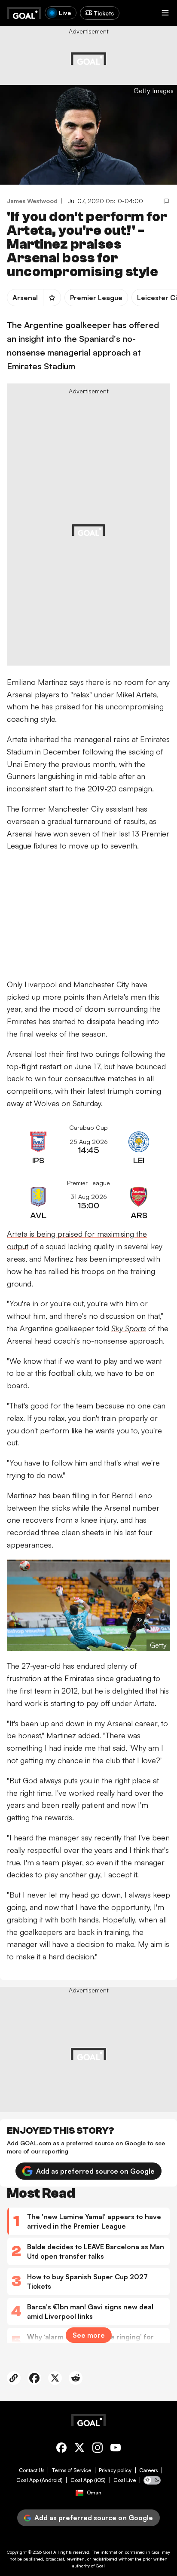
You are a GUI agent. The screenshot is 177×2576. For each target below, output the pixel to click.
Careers (148, 2470)
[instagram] (98, 2449)
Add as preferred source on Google (95, 2171)
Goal (47, 2552)
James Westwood (32, 201)
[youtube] (116, 2449)
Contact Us (32, 2470)
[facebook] (61, 2449)
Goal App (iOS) (88, 2480)
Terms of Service (72, 2470)
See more (89, 2335)
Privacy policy (115, 2470)
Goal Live (125, 2480)
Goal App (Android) (40, 2480)
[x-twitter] (79, 2449)
